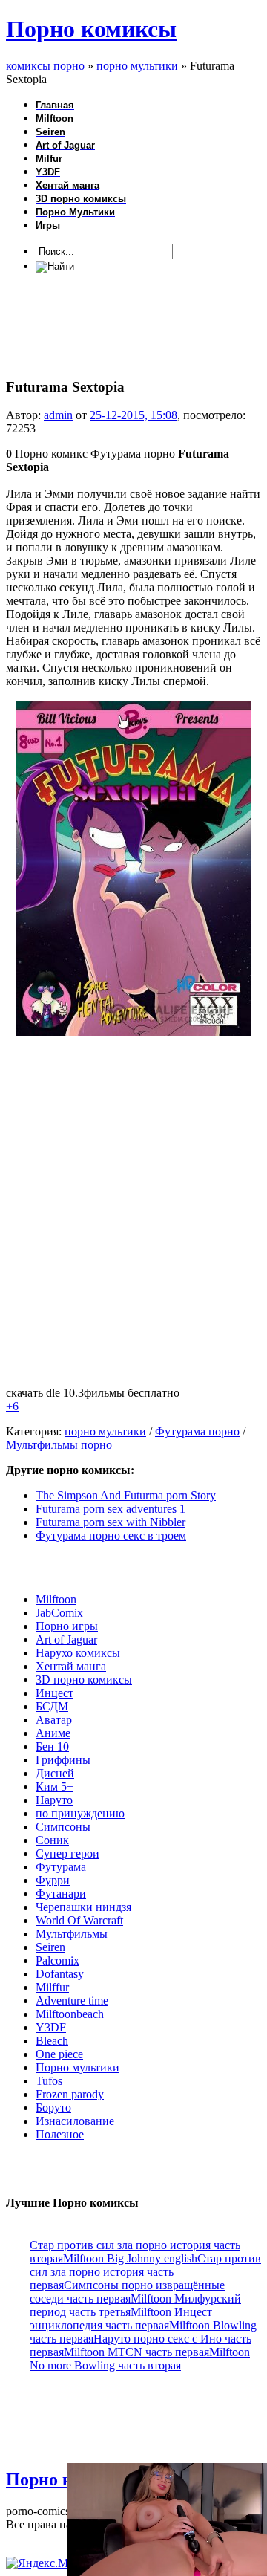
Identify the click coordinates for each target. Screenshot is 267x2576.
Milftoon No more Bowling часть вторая (140, 2359)
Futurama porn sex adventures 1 (111, 1509)
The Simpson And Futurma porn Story (126, 1495)
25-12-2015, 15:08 (133, 415)
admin (58, 415)
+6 (12, 1406)
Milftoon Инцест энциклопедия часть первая (121, 2319)
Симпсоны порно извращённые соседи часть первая (127, 2292)
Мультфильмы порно (59, 1445)
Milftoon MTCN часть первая (136, 2352)
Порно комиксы (91, 29)
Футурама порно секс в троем (111, 1535)
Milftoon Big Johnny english (130, 2258)
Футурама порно (197, 1431)
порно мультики (105, 1431)
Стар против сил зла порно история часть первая (145, 2272)
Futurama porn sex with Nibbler (111, 1522)
